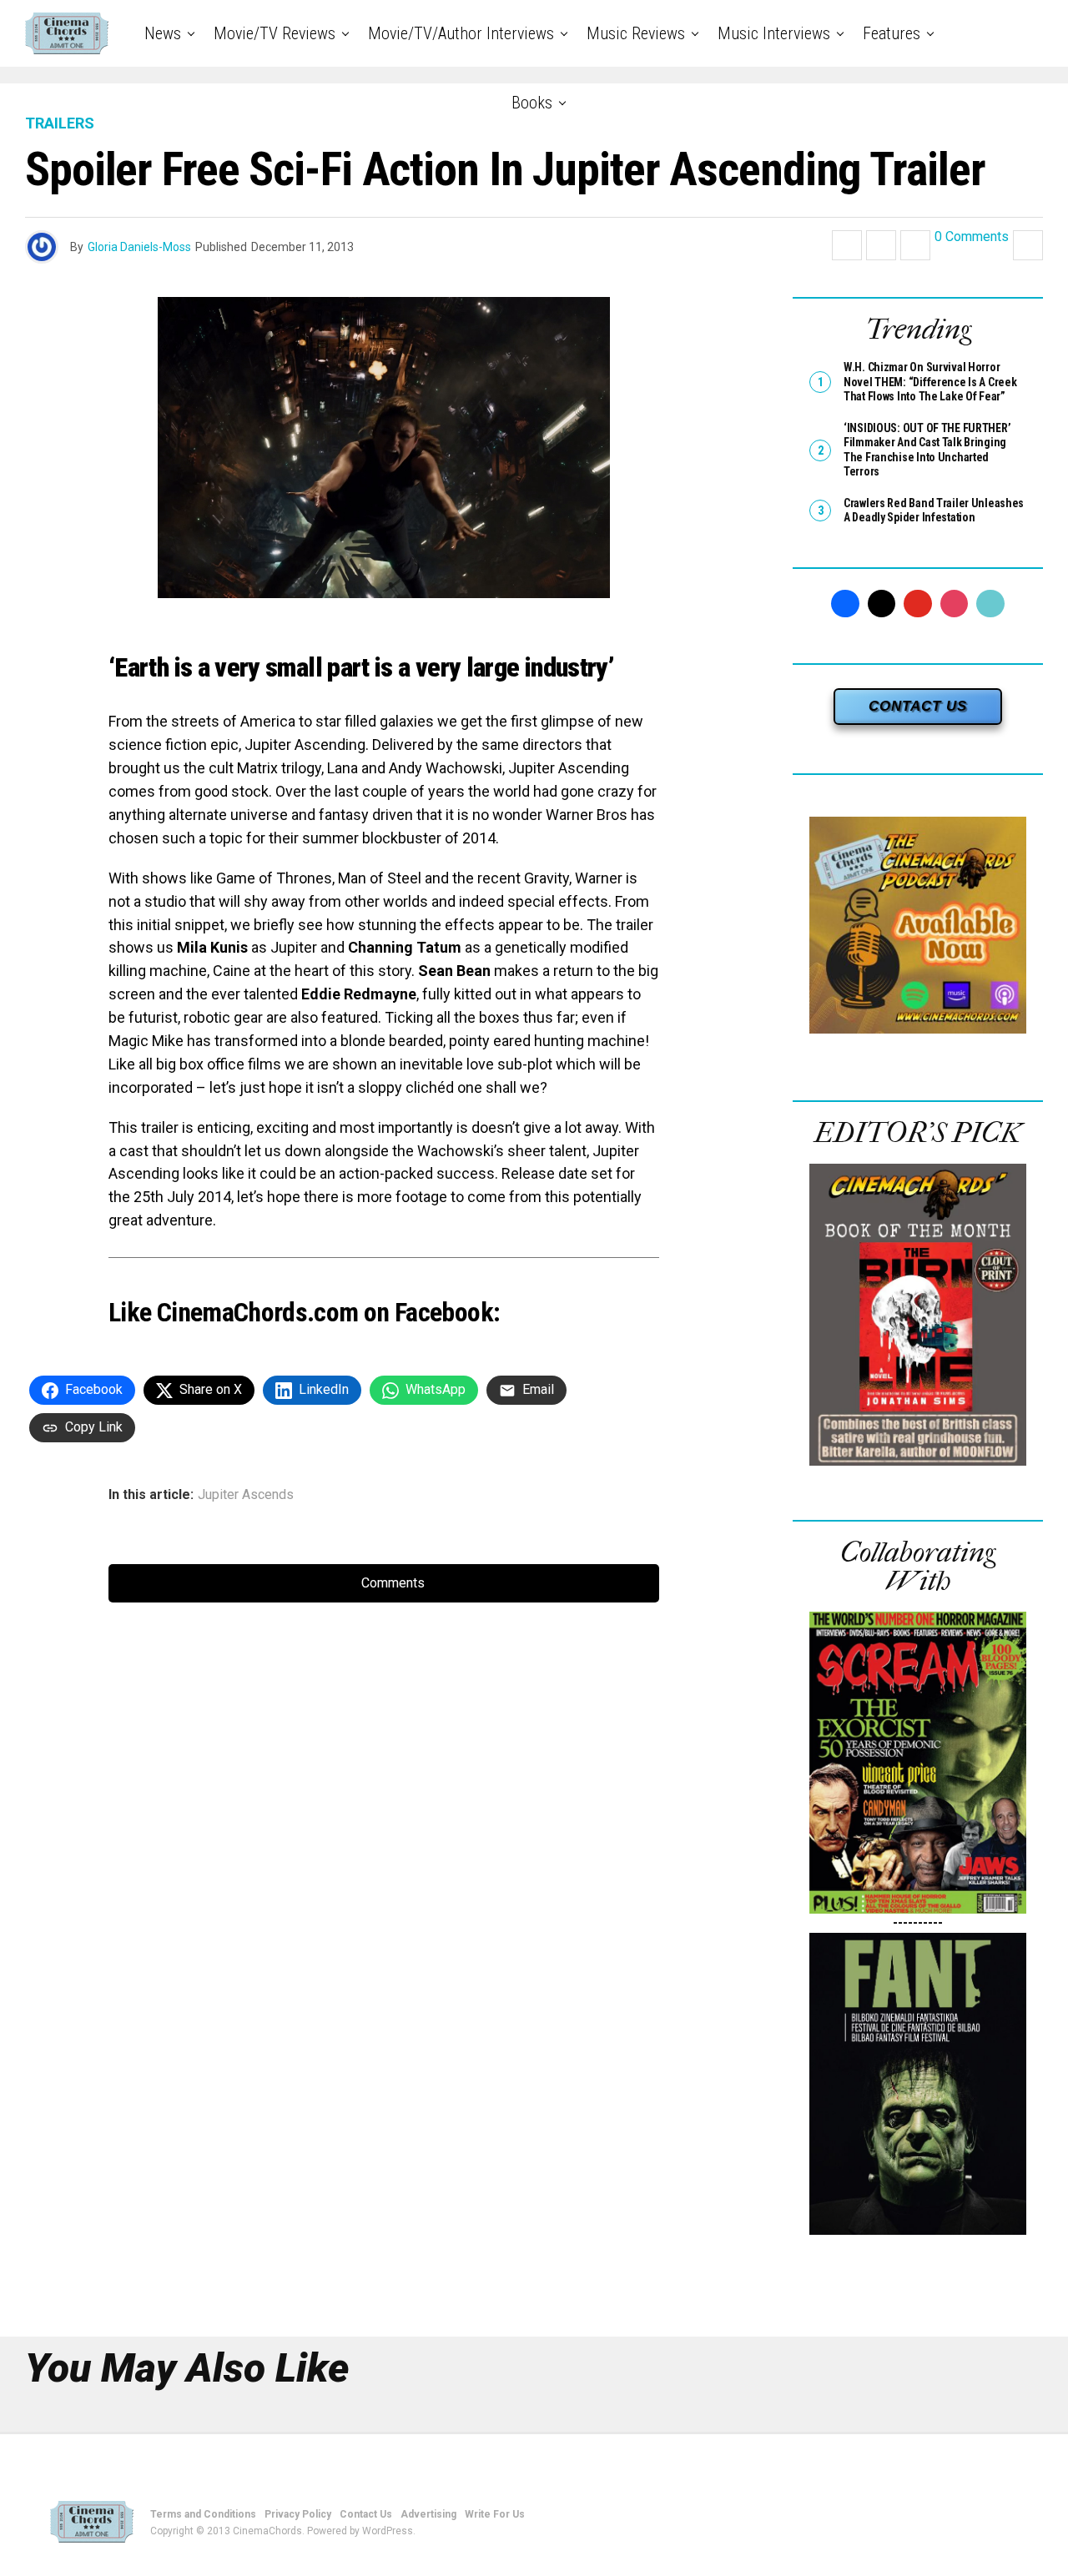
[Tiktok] (990, 604)
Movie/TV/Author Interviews (461, 33)
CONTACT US (918, 706)
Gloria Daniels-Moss (139, 247)
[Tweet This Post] (881, 245)
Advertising (428, 2514)
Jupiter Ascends (246, 1495)
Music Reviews (636, 33)
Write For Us (495, 2514)
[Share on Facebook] (847, 245)
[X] (882, 604)
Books (532, 103)
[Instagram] (955, 604)
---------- (918, 1922)
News (163, 33)
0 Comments (972, 237)
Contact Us (366, 2514)
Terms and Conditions (203, 2514)
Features (892, 33)
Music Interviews (774, 33)
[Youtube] (918, 604)
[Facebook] (845, 604)
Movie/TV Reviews (275, 33)
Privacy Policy (298, 2514)
